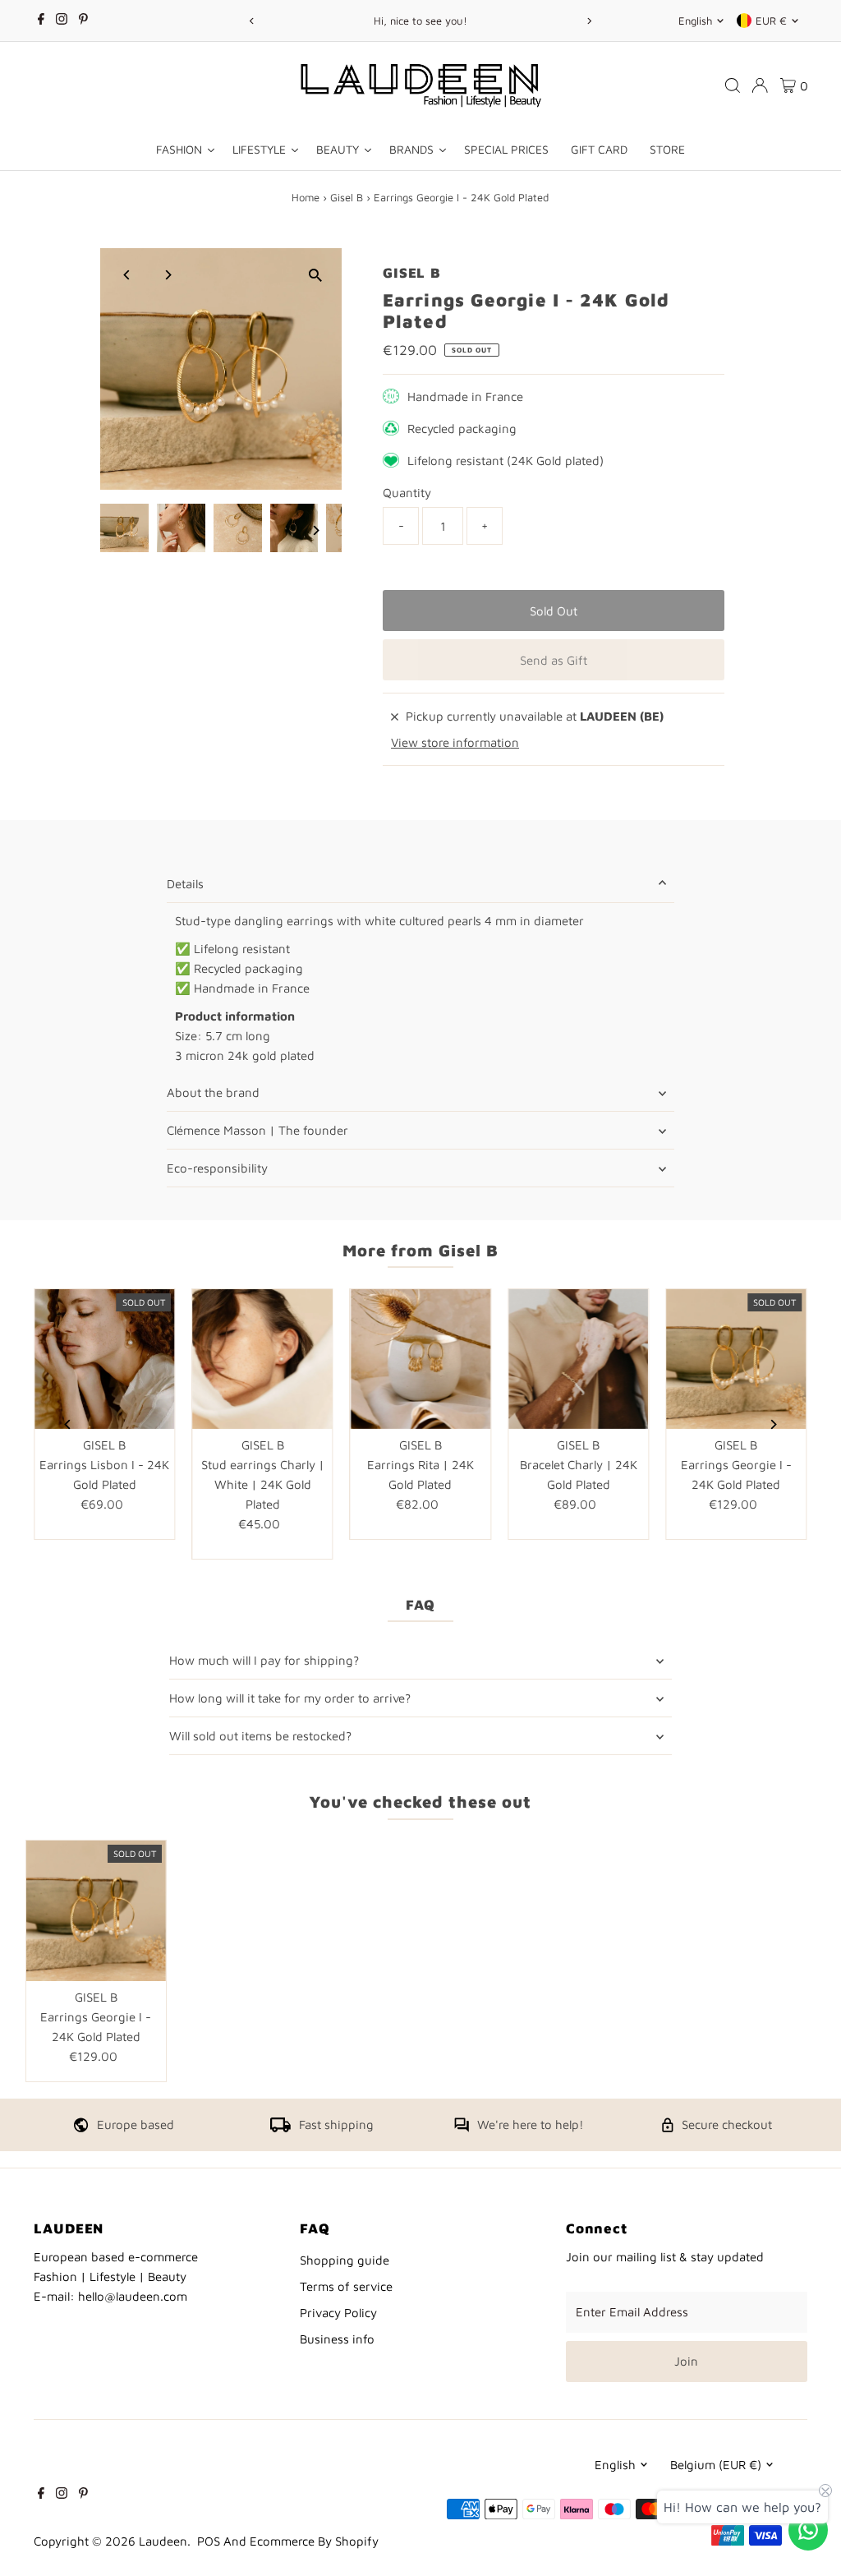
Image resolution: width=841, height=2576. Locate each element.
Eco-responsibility (217, 1168)
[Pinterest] (83, 21)
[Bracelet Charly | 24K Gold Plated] (578, 1359)
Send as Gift (554, 660)
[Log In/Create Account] (760, 85)
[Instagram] (62, 21)
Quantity (407, 493)
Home (306, 197)
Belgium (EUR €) (716, 2465)
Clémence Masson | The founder (257, 1130)
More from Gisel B (420, 1250)
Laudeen (163, 2541)
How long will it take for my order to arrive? (290, 1698)
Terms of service (346, 2286)
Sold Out (554, 611)
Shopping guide (345, 2260)
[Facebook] (41, 21)
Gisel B (347, 197)
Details (185, 884)
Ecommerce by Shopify (314, 2541)
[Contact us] (808, 2530)
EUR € (771, 21)
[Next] (589, 21)
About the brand (213, 1092)
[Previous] (252, 21)
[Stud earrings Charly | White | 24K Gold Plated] (263, 1359)
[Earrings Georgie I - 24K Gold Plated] (736, 1359)
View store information (455, 742)
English (695, 21)
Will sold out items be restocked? (260, 1736)
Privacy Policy (338, 2313)
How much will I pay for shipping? (264, 1660)
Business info (337, 2339)
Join (686, 2361)
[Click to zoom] (315, 275)
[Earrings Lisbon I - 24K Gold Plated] (104, 1359)
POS (209, 2541)
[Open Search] (733, 85)
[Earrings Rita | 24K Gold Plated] (420, 1359)
